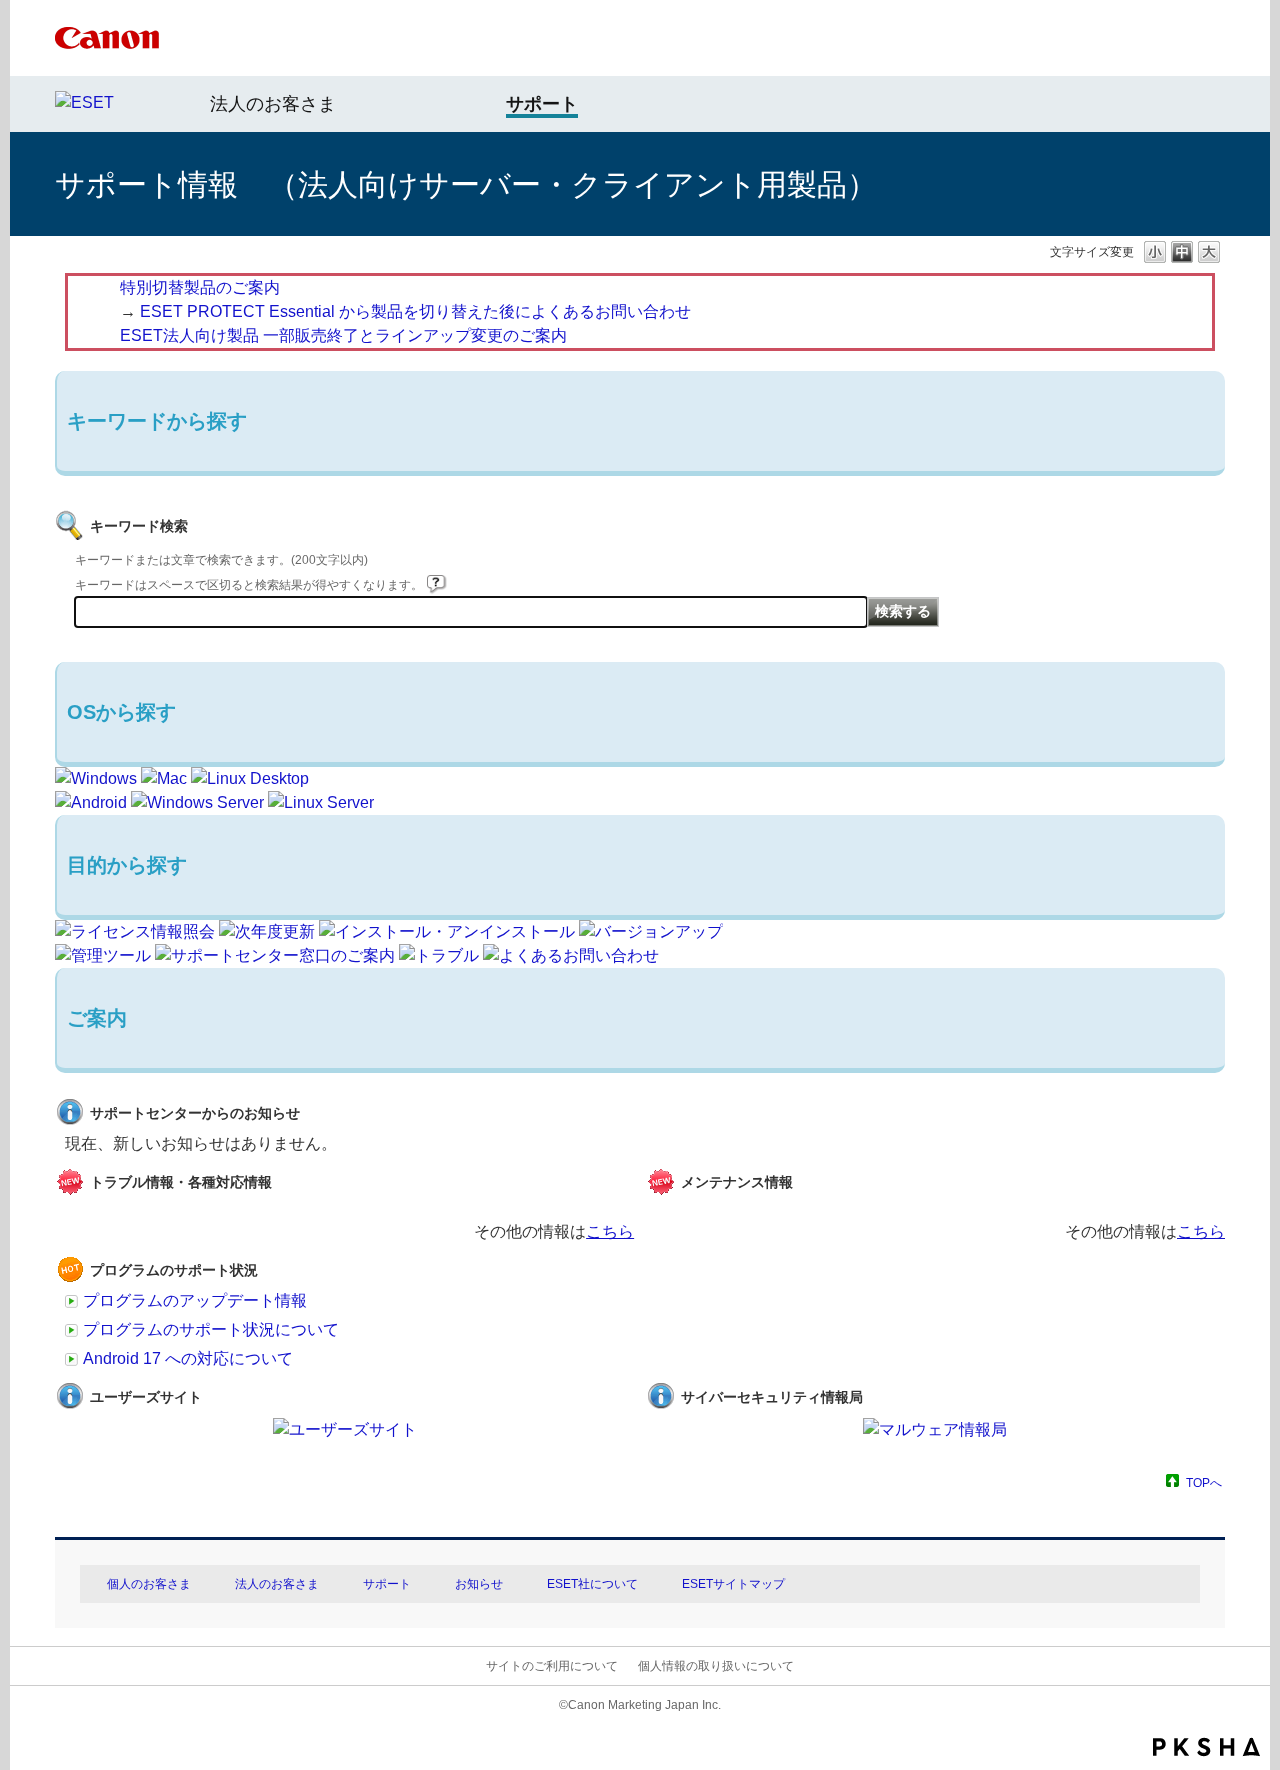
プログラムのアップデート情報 (195, 1300)
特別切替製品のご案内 (200, 287)
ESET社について (592, 1584)
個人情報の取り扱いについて (716, 1666)
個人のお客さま (149, 1584)
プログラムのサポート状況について (211, 1329)
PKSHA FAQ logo (1206, 1747)
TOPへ (1204, 1482)
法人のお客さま (273, 104)
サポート (387, 1584)
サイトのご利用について (552, 1666)
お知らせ (479, 1584)
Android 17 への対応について (188, 1358)
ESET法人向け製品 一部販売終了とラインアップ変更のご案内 (343, 335)
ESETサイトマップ (733, 1584)
